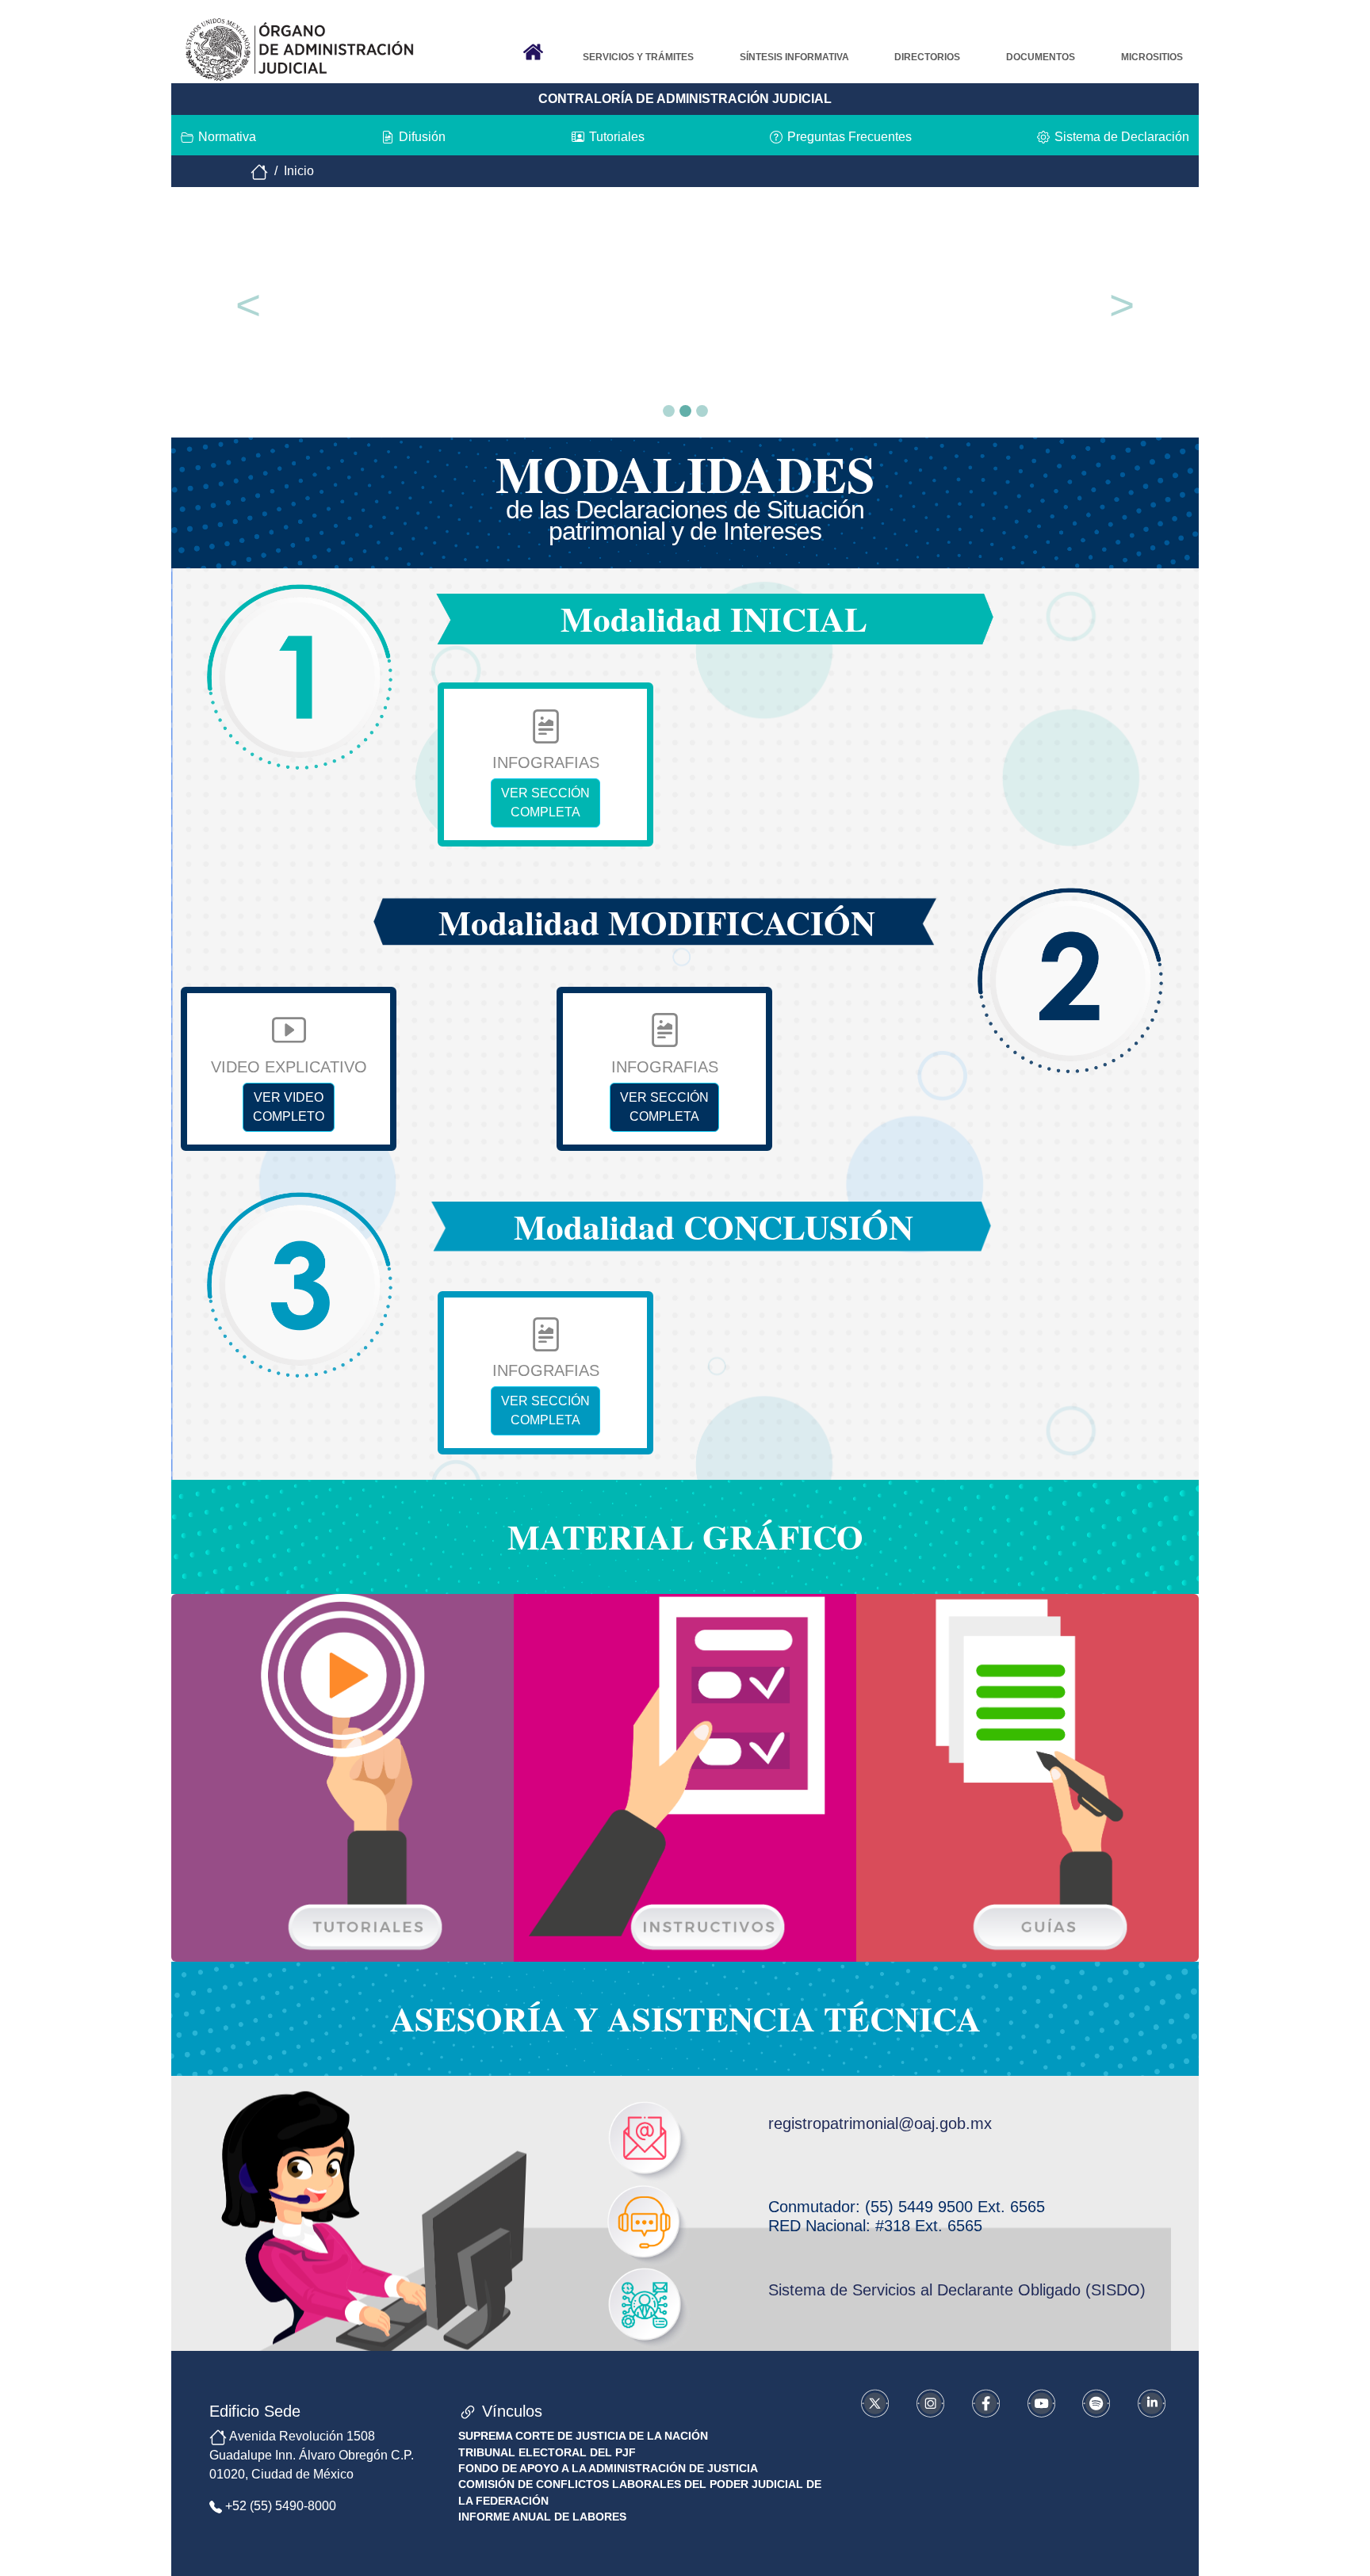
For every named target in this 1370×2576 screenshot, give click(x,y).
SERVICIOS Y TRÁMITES (638, 57)
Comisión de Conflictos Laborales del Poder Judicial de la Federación (640, 2492)
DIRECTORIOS (927, 57)
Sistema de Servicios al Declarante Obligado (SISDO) (957, 2290)
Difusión (422, 137)
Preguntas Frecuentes (850, 137)
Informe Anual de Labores (542, 2517)
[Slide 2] (685, 411)
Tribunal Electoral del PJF (547, 2453)
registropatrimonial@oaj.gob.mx (880, 2123)
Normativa (227, 137)
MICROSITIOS (1152, 57)
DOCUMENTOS (1041, 57)
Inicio (300, 171)
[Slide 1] (669, 411)
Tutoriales (617, 137)
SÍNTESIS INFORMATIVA (794, 57)
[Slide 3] (702, 411)
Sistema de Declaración (1122, 137)
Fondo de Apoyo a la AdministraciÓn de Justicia (608, 2469)
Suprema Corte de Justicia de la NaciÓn (583, 2436)
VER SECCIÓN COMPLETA (545, 803)
